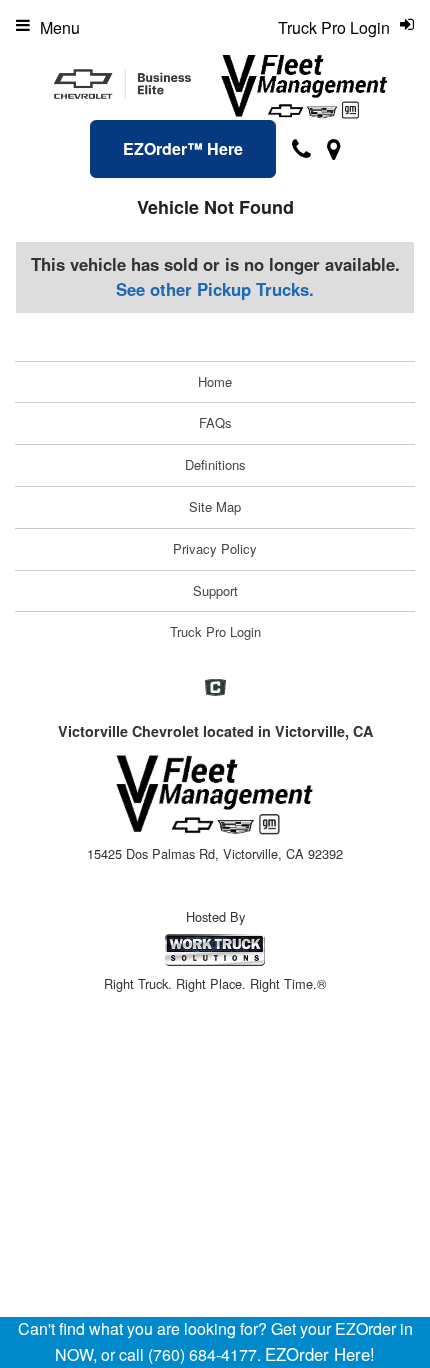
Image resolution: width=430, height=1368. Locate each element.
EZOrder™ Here (183, 148)
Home (215, 381)
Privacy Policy (215, 548)
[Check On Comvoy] (215, 688)
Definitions (215, 464)
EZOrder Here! (320, 1354)
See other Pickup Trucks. (215, 289)
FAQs (215, 422)
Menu (60, 27)
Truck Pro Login (215, 631)
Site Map (215, 506)
